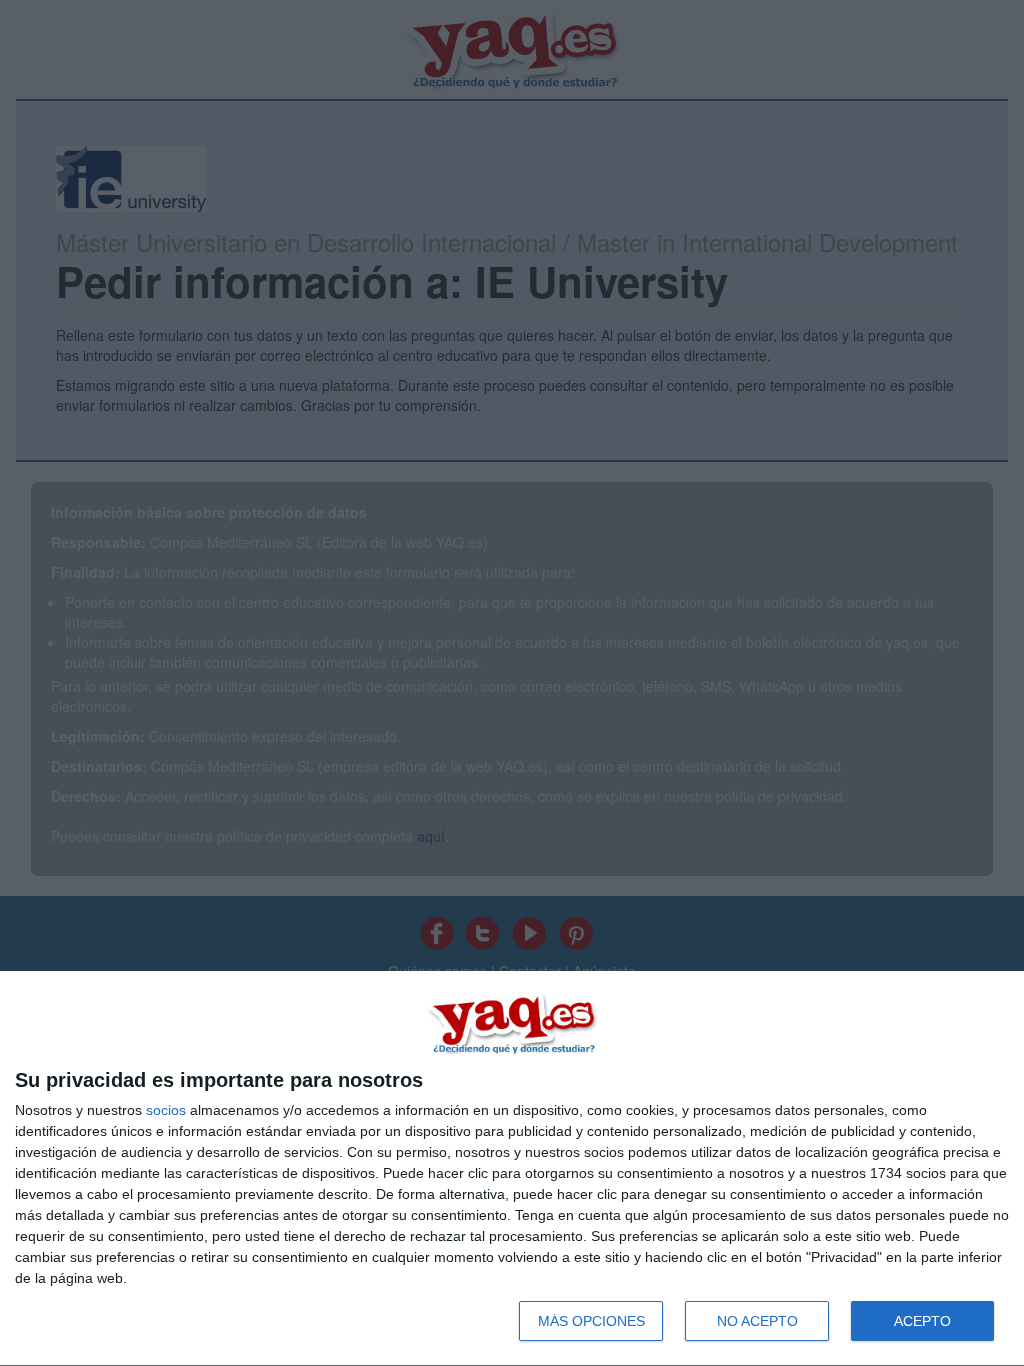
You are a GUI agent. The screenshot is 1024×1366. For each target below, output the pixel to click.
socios (166, 1110)
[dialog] (512, 1169)
